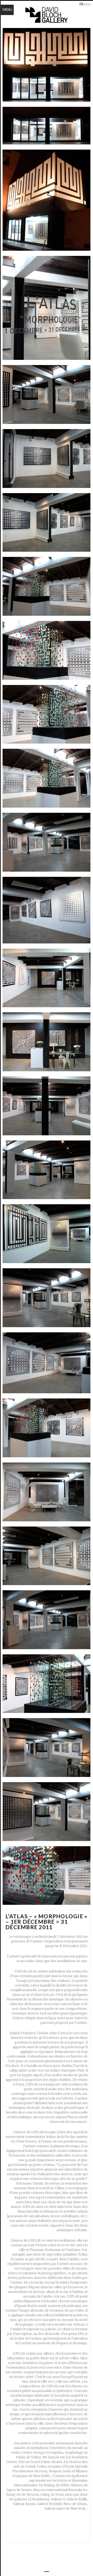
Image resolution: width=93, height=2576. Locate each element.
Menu (7, 10)
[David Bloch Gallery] (47, 15)
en (88, 4)
